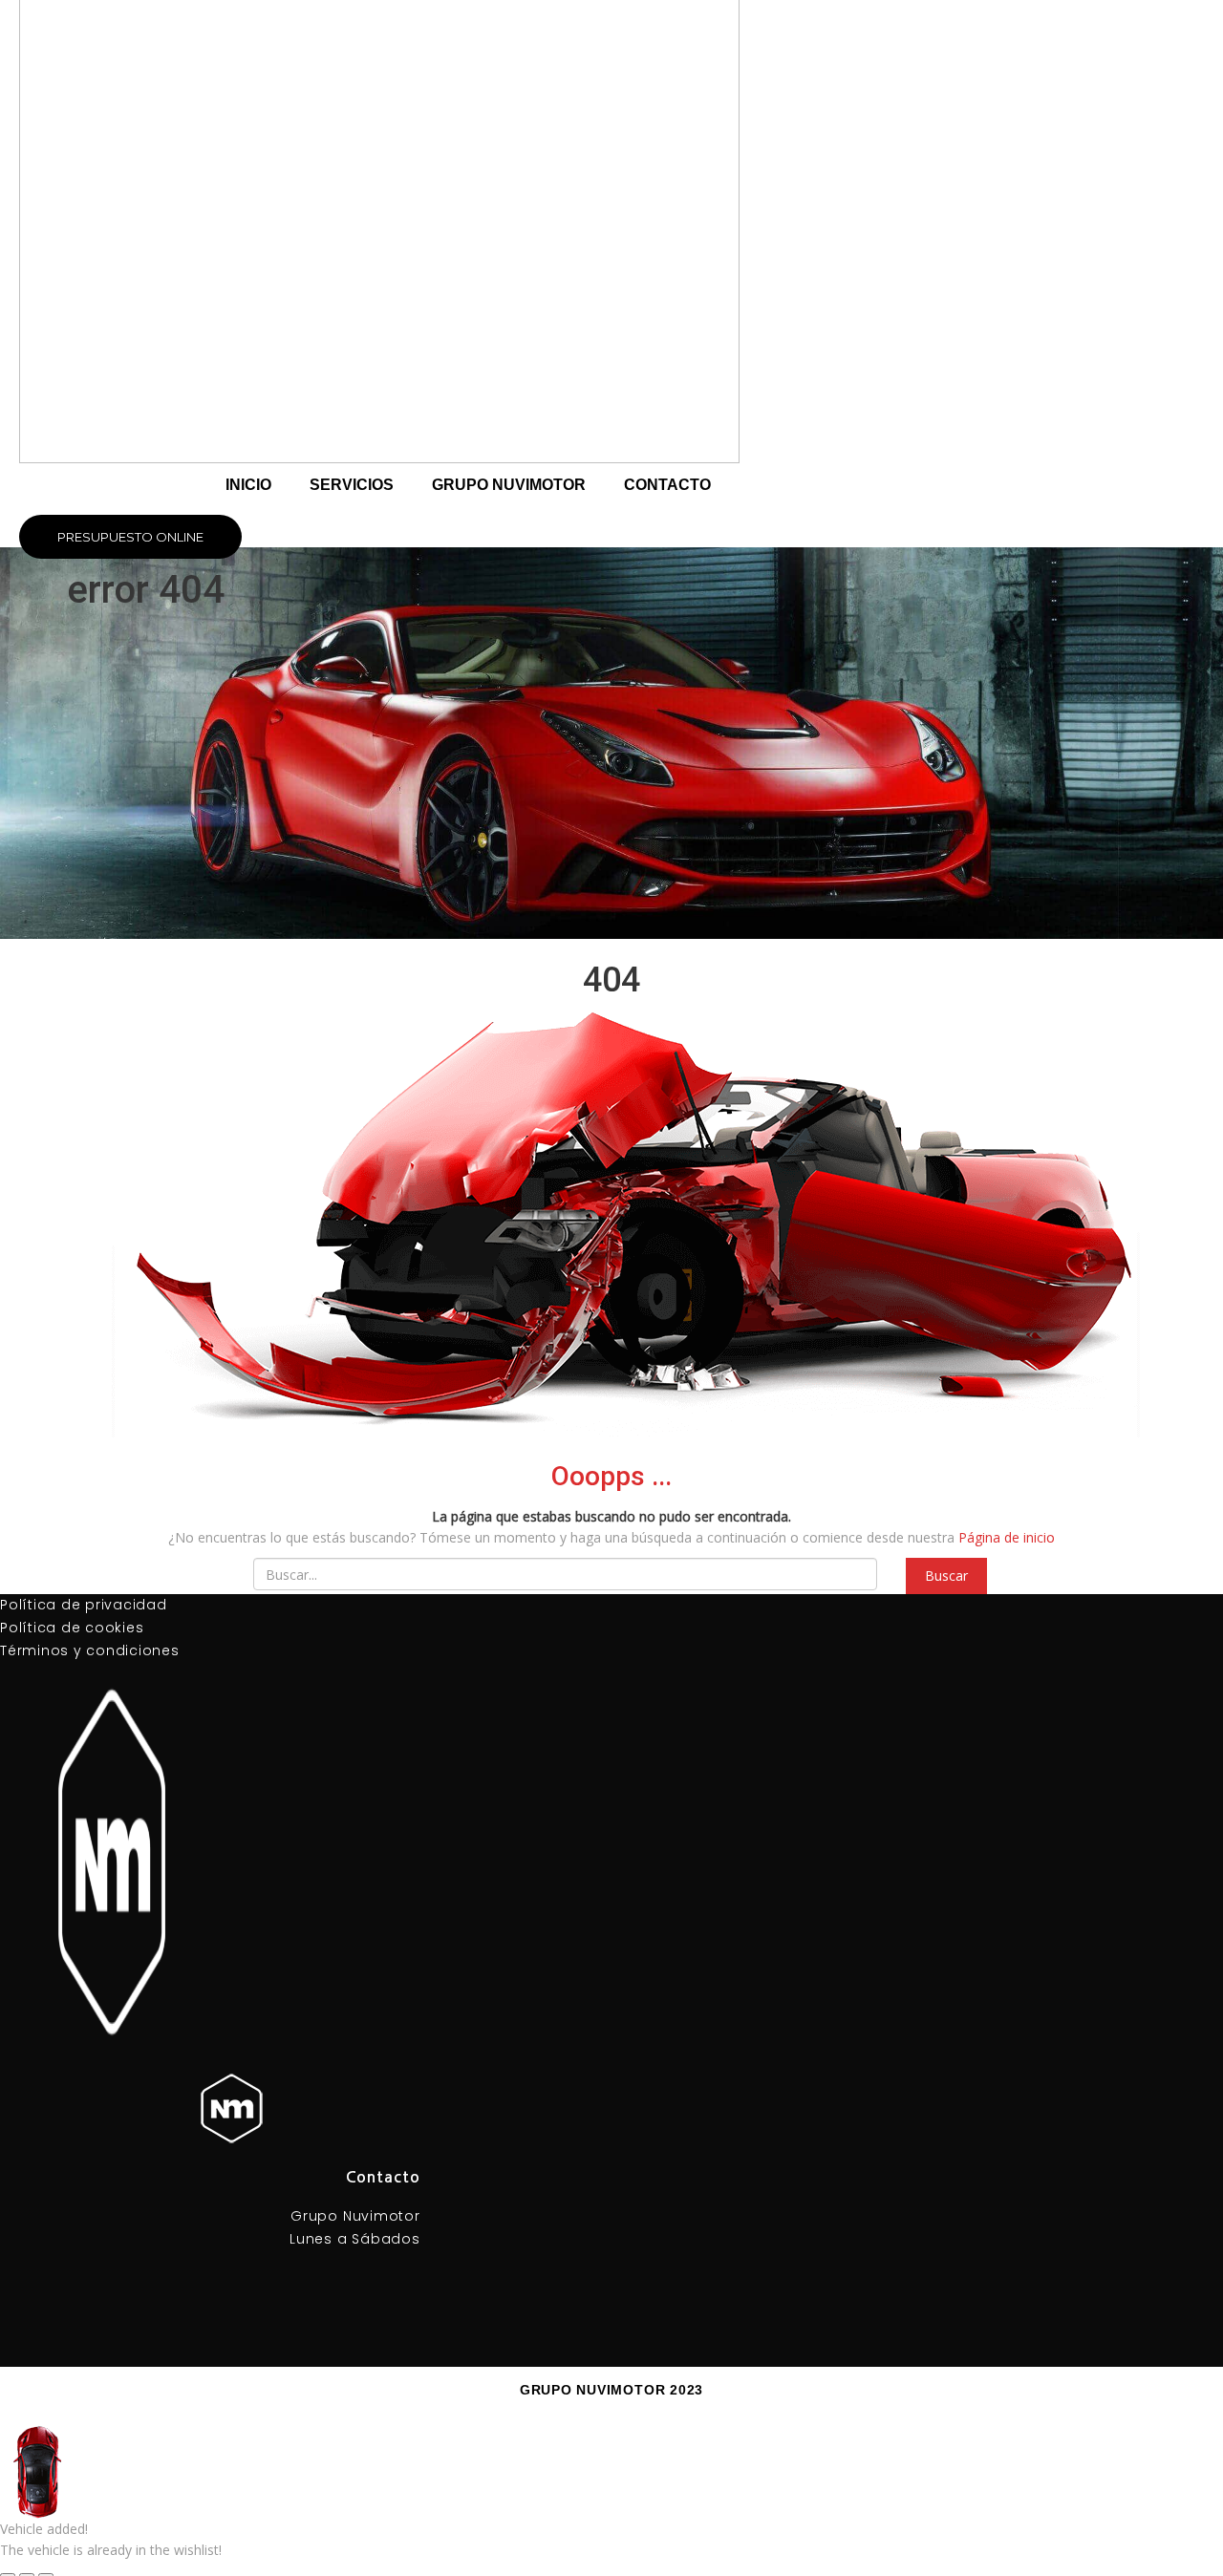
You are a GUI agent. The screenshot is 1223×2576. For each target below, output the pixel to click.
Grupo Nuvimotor (509, 485)
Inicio (248, 485)
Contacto (667, 485)
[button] (130, 537)
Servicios (352, 485)
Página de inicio (1007, 1537)
